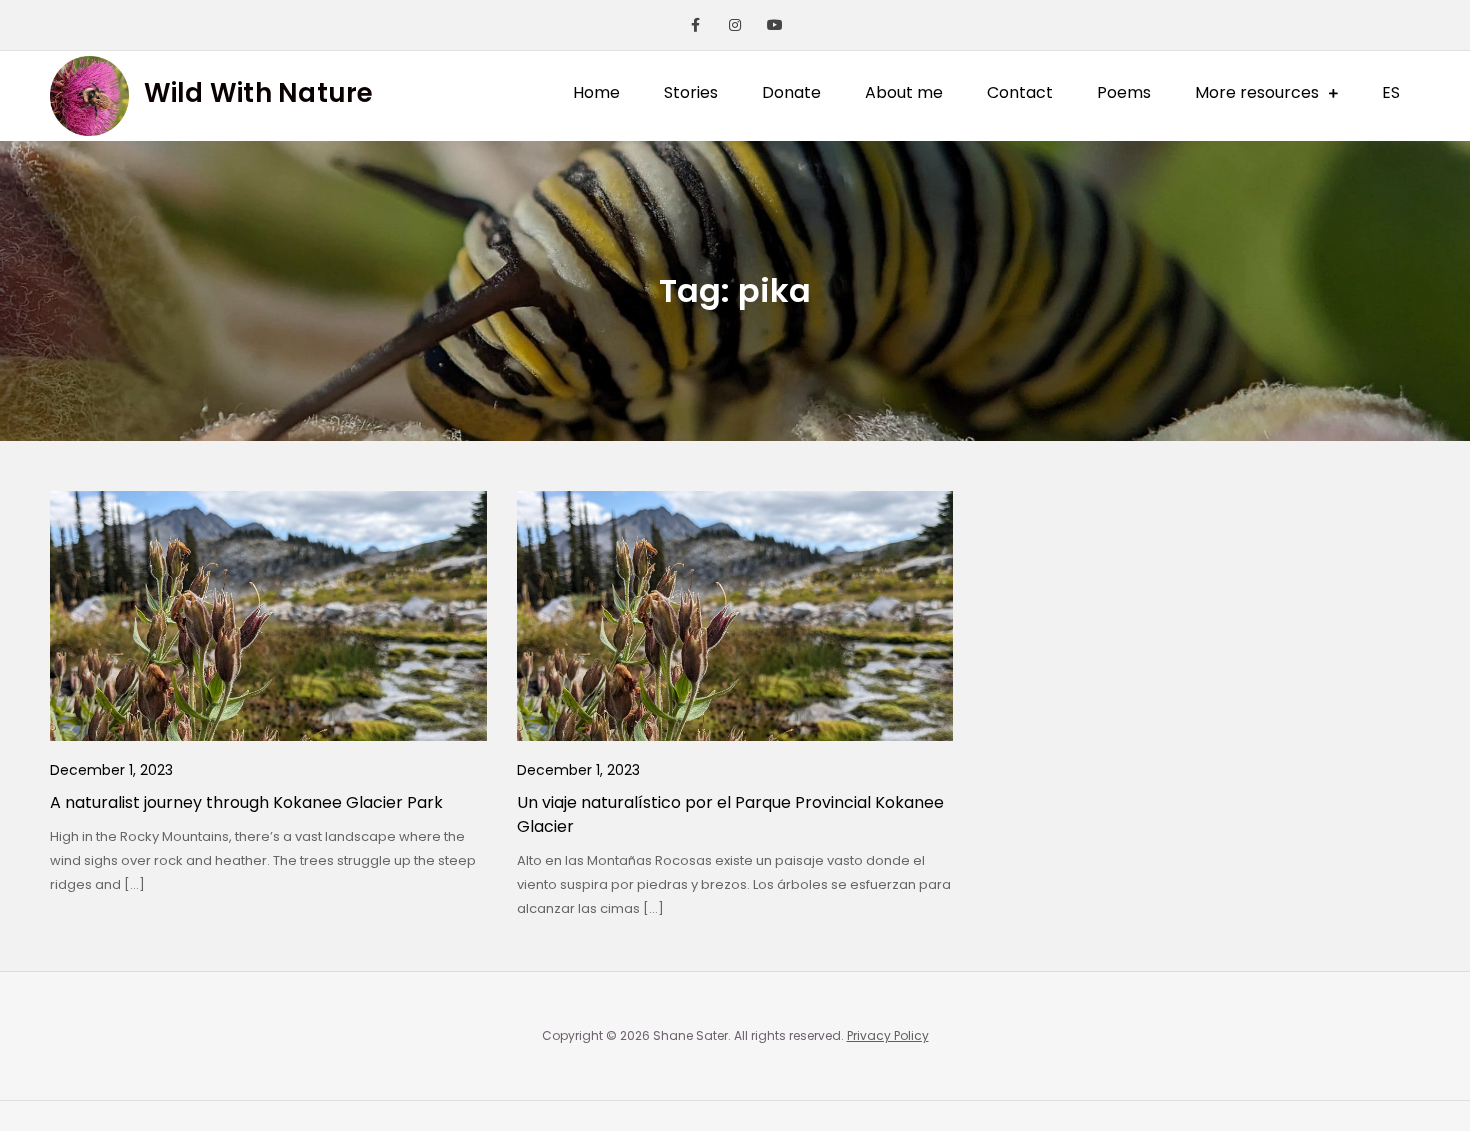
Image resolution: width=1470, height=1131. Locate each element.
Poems (1124, 92)
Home (596, 92)
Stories (691, 92)
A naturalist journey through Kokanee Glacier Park (246, 802)
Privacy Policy (888, 1035)
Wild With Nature (259, 93)
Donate (791, 92)
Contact (1020, 92)
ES (1391, 92)
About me (904, 92)
